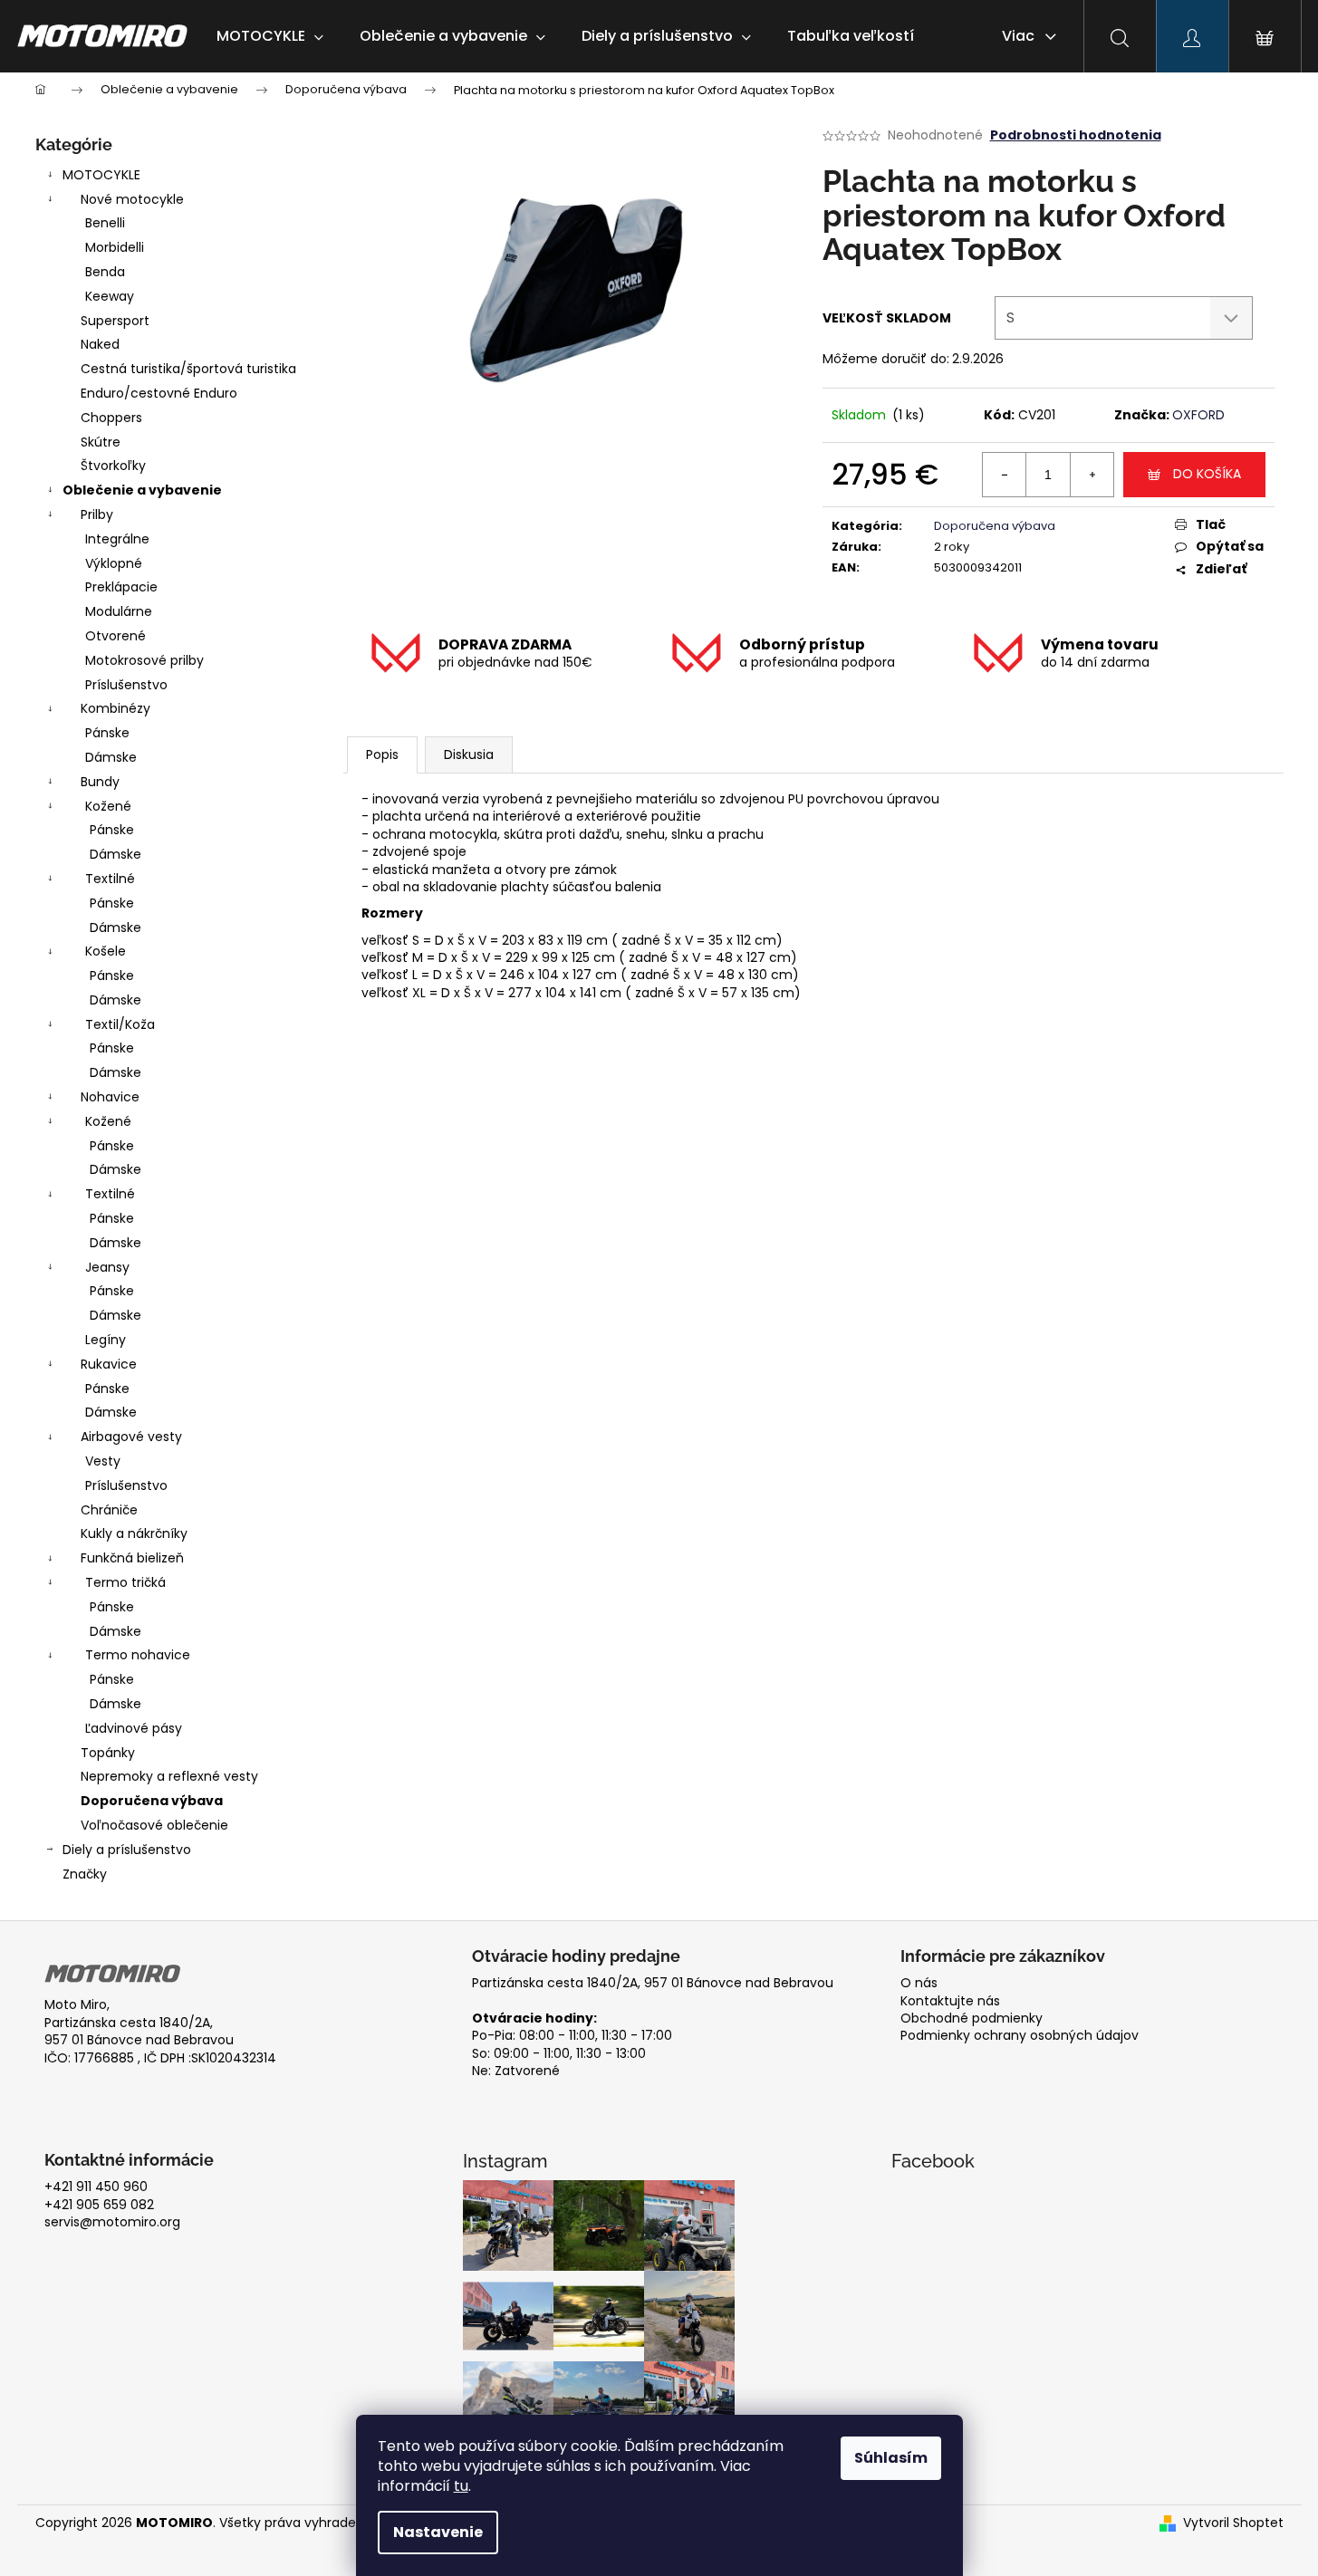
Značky (85, 1874)
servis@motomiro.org (112, 2222)
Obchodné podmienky (972, 2019)
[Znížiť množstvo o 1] (1005, 475)
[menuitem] (270, 36)
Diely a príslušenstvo (127, 1850)
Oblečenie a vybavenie (142, 490)
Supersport (115, 321)
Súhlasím (891, 2458)
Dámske (111, 757)
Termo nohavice (138, 1655)
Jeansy (107, 1267)
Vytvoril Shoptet (1233, 2523)
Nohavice (110, 1097)
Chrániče (109, 1510)
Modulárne (119, 611)
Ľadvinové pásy (134, 1728)
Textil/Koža (120, 1024)
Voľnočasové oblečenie (154, 1825)
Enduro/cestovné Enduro (159, 393)
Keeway (110, 296)
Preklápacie (121, 587)
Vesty (103, 1461)
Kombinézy (115, 708)
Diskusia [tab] (469, 755)
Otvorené (115, 636)
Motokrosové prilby (144, 660)
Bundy (100, 782)
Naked (100, 344)
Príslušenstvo (126, 685)
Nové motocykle (132, 199)
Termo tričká (125, 1582)
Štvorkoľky (113, 466)
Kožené (108, 806)
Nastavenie (438, 2532)
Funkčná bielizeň (132, 1558)
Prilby (97, 514)
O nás (919, 1983)
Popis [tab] (382, 755)
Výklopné (114, 563)
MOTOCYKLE (101, 175)
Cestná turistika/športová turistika (188, 369)
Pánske (107, 733)
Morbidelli (115, 247)
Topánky (108, 1753)
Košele (106, 951)
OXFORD (1198, 415)
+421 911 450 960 (96, 2187)
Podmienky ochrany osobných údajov (1020, 2036)
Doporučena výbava (152, 1801)
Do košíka (1207, 474)
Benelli (105, 223)
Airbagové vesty (131, 1437)
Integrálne (117, 539)
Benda (105, 272)
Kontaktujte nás (950, 2001)
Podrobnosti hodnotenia (1076, 135)
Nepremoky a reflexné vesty (169, 1776)
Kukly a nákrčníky (134, 1533)
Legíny (106, 1340)
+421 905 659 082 (99, 2205)
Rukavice (109, 1364)
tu (461, 2486)
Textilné (110, 879)
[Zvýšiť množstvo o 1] (1092, 475)
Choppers (111, 418)
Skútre (101, 442)
